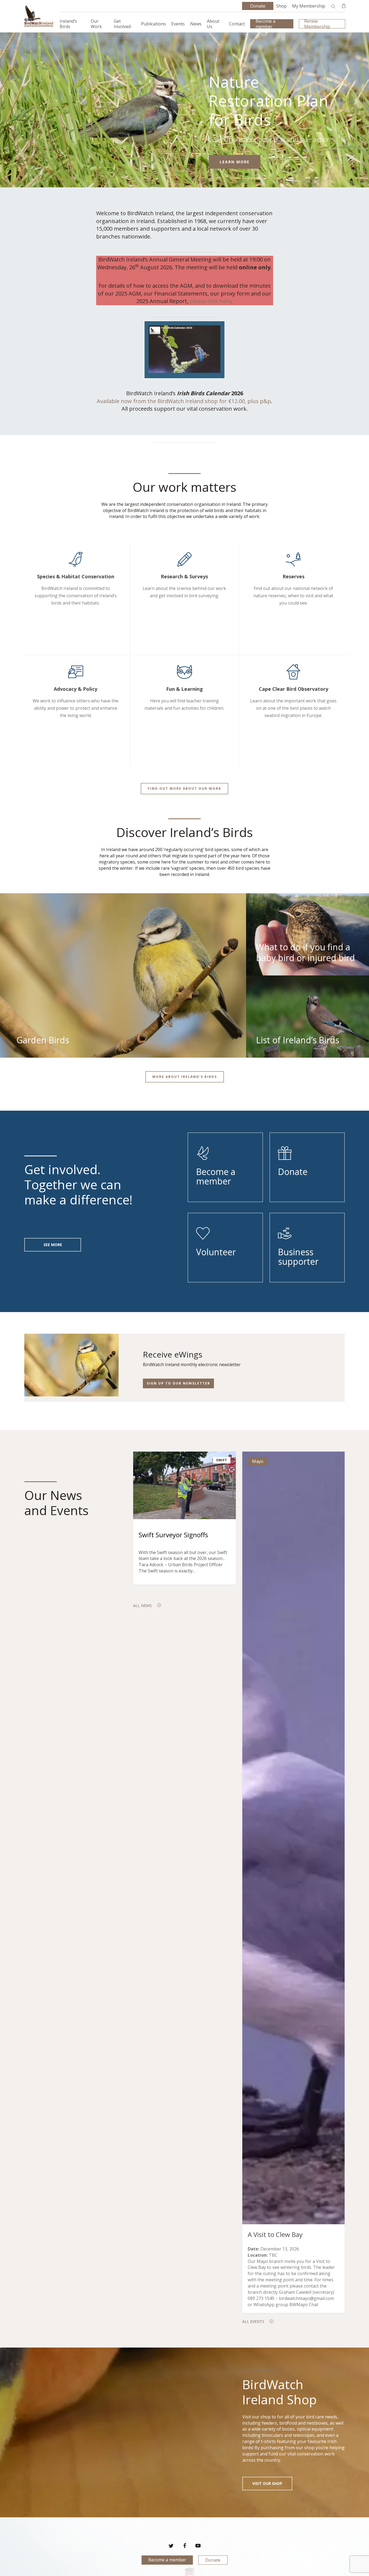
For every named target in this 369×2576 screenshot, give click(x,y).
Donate (213, 2560)
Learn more (235, 162)
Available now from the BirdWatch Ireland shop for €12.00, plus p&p (184, 401)
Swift (222, 1460)
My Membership (309, 6)
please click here (210, 301)
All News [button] (142, 1606)
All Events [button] (253, 2321)
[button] (185, 789)
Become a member (167, 2560)
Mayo (258, 1461)
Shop (281, 6)
